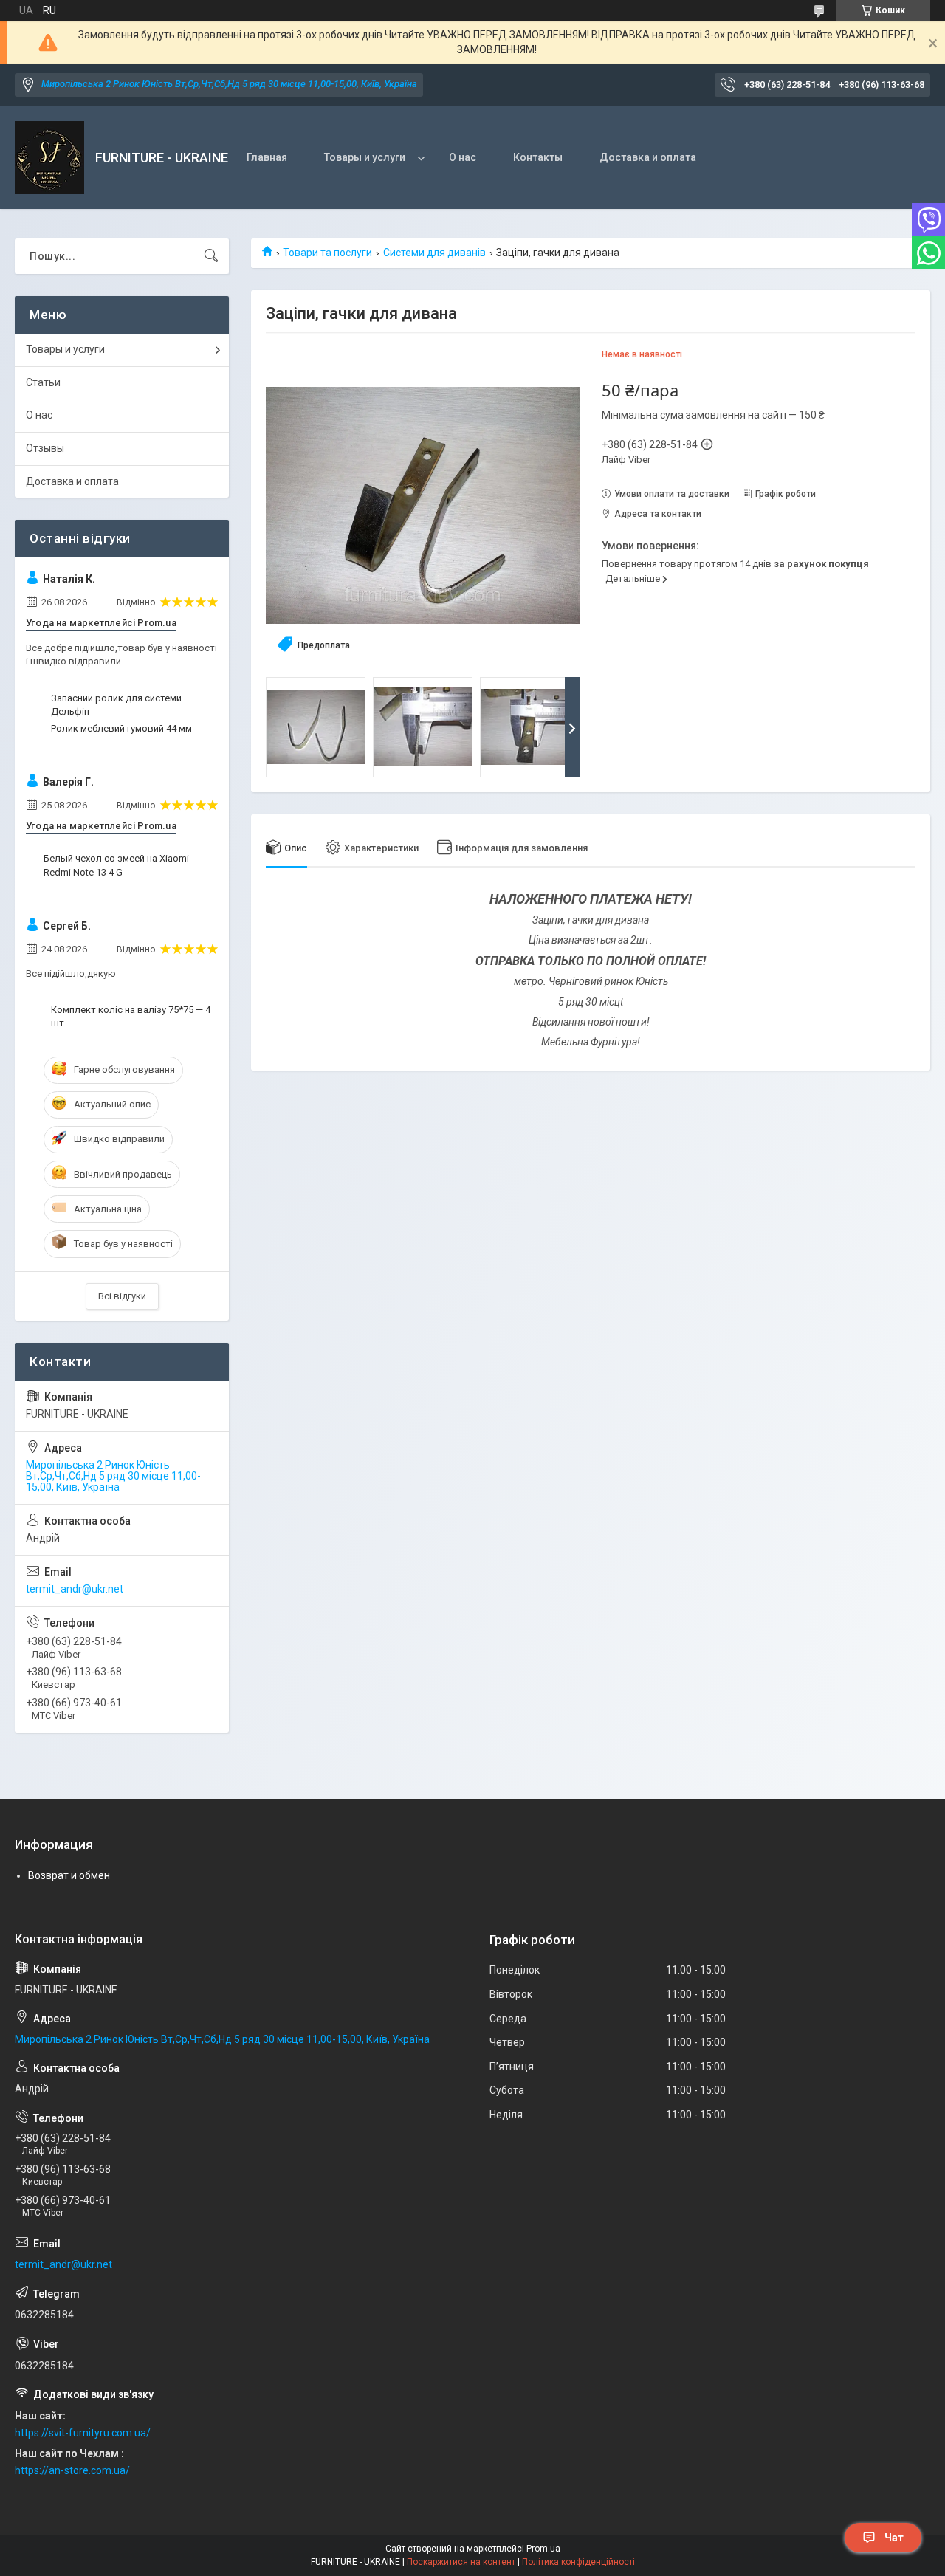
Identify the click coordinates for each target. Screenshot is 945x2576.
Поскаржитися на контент (461, 2562)
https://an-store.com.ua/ (72, 2470)
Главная (267, 157)
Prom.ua (543, 2549)
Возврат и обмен (69, 1875)
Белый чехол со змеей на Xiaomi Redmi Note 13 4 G (116, 865)
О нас (463, 157)
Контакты (538, 157)
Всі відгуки (122, 1296)
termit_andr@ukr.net (75, 1589)
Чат (894, 2538)
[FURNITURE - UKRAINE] (49, 158)
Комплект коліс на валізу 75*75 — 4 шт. (131, 1016)
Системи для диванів (434, 253)
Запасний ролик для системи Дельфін (116, 705)
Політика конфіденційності (578, 2562)
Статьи (43, 382)
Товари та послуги (327, 253)
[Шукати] (211, 256)
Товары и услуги (365, 157)
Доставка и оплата (648, 157)
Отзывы (45, 448)
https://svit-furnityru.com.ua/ (83, 2433)
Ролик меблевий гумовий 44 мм (121, 728)
